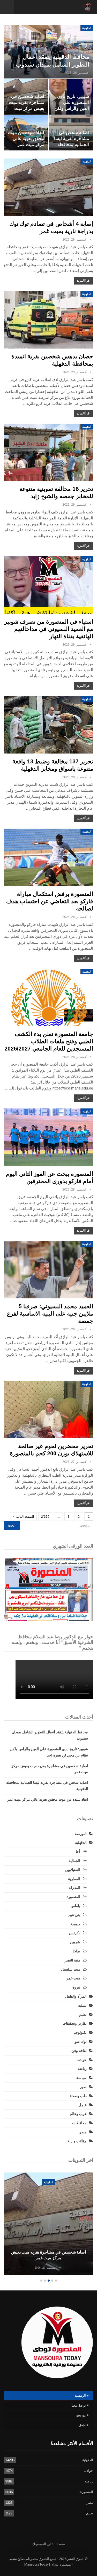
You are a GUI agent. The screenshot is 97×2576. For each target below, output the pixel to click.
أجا (78, 1852)
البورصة (81, 1834)
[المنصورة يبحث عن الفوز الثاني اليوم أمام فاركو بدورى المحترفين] (48, 1137)
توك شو (81, 2042)
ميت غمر (73, 1978)
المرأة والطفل (76, 1996)
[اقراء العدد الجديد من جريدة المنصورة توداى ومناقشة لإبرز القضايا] (48, 1590)
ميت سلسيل (71, 1969)
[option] (48, 2225)
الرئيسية (80, 2396)
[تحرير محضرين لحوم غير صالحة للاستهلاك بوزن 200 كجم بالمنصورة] (48, 1410)
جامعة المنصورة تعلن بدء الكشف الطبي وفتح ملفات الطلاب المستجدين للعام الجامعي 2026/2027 (49, 1041)
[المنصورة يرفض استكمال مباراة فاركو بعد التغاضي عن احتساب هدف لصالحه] (48, 857)
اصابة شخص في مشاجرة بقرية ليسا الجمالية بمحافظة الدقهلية (48, 2255)
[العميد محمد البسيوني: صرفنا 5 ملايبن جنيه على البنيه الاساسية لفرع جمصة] (48, 1270)
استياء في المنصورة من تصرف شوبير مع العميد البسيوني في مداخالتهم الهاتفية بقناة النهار (49, 629)
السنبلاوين (73, 1870)
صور (83, 2087)
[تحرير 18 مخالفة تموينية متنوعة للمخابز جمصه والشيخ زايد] (48, 453)
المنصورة (73, 1897)
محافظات (79, 2123)
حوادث (82, 2060)
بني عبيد (74, 1915)
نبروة (76, 1987)
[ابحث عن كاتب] (91, 240)
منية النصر (72, 1960)
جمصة (75, 1924)
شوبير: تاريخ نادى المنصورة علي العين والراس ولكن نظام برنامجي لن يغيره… (72, 108)
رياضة (82, 2069)
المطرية (74, 1879)
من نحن (81, 2415)
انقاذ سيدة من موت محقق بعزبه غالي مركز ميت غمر (26, 138)
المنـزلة (74, 1888)
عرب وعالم (78, 2114)
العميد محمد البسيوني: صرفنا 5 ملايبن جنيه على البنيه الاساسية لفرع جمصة (50, 1314)
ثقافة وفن (79, 2051)
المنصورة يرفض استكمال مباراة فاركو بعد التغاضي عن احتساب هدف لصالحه (50, 901)
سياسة (81, 2078)
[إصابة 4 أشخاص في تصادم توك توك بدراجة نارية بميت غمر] (48, 187)
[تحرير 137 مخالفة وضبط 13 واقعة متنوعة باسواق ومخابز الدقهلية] (48, 725)
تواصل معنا (79, 2406)
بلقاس (75, 1906)
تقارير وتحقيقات (75, 2023)
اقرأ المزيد (84, 281)
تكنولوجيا (80, 2032)
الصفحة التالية (25, 1517)
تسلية (82, 2005)
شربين (75, 1942)
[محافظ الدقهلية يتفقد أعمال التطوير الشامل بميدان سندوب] (49, 52)
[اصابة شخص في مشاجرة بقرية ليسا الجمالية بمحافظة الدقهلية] (48, 2224)
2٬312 (45, 1517)
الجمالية (74, 1861)
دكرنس (75, 1933)
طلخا (76, 1951)
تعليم (83, 2014)
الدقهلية (87, 28)
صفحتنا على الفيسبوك (48, 2544)
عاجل (83, 2105)
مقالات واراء (77, 2141)
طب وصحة (78, 2096)
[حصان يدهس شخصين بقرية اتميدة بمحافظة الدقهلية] (48, 320)
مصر (83, 2132)
